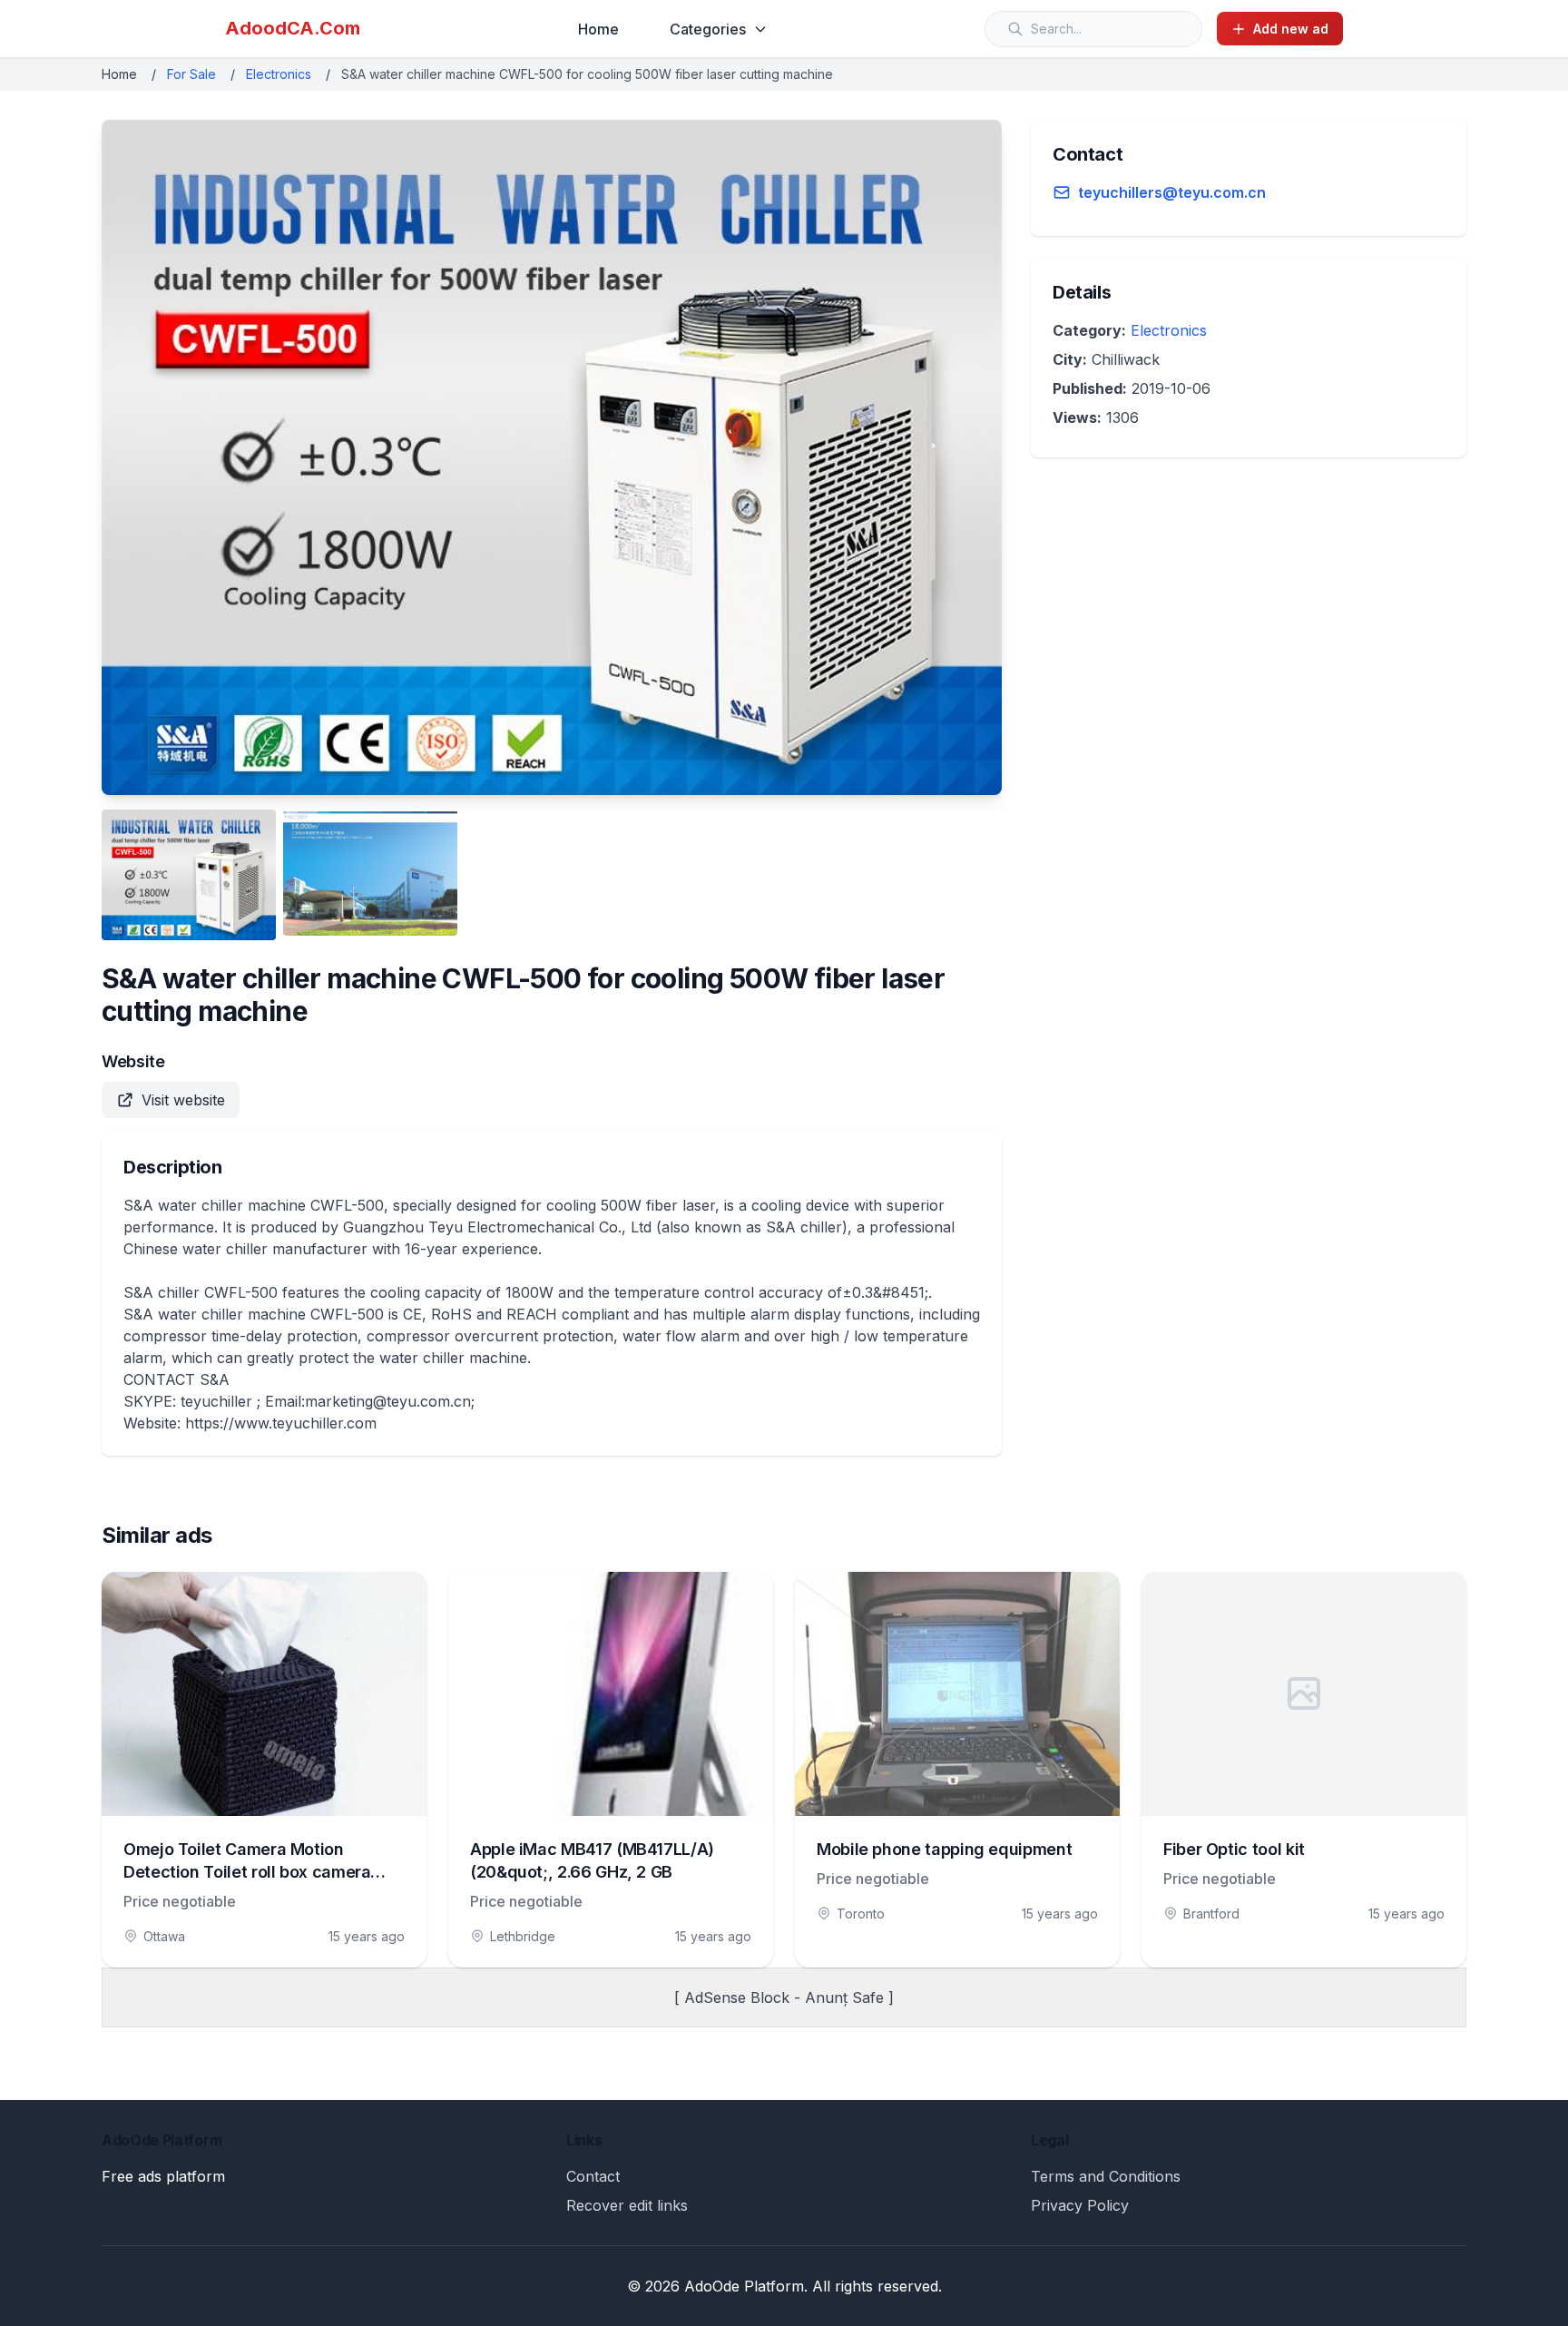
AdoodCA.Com (293, 28)
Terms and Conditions (1106, 2176)
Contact (593, 2176)
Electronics (279, 74)
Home (598, 29)
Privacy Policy (1080, 2205)
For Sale (191, 74)
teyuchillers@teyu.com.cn (1172, 192)
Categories (708, 29)
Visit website (183, 1100)
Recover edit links (627, 2205)
